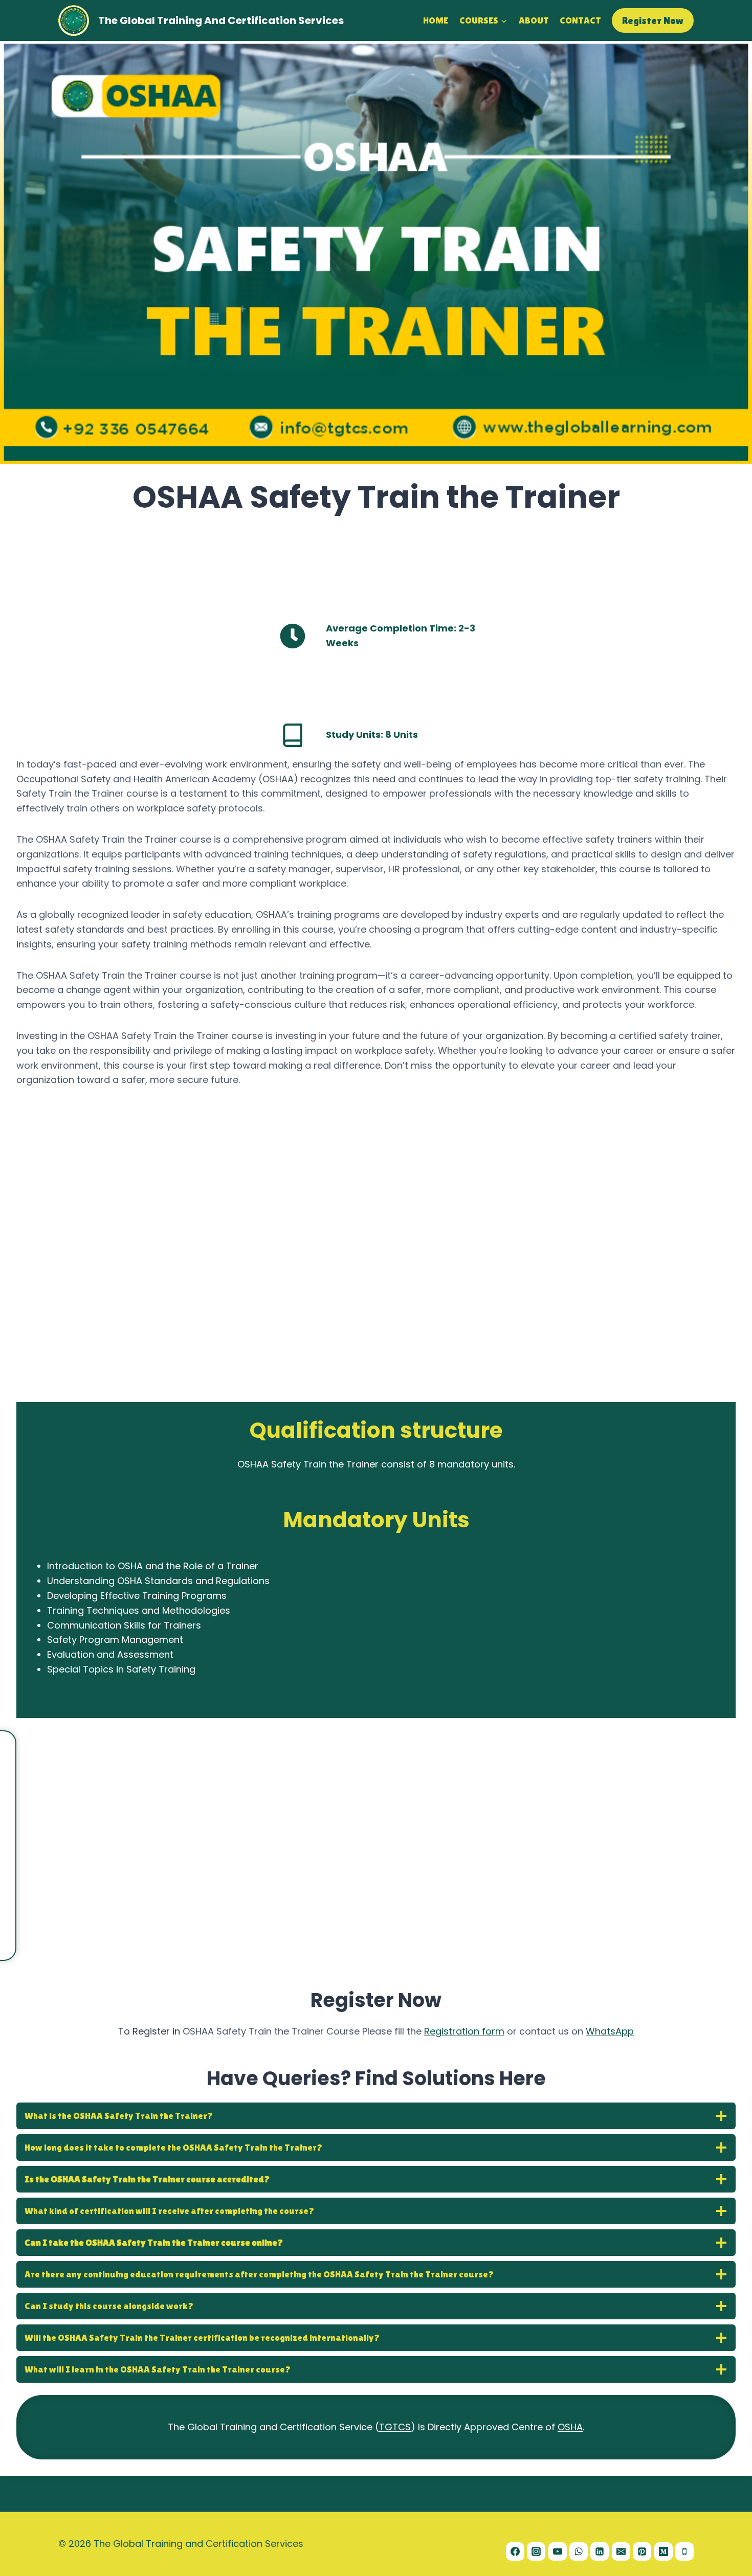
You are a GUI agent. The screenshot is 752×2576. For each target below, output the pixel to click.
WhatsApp (610, 2031)
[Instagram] (536, 2551)
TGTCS (395, 2427)
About (534, 20)
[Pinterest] (642, 2551)
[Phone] (684, 2551)
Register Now (653, 20)
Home (436, 20)
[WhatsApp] (579, 2551)
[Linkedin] (600, 2551)
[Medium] (663, 2551)
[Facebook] (515, 2551)
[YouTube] (558, 2551)
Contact (580, 20)
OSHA (570, 2427)
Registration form (464, 2031)
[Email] (621, 2551)
